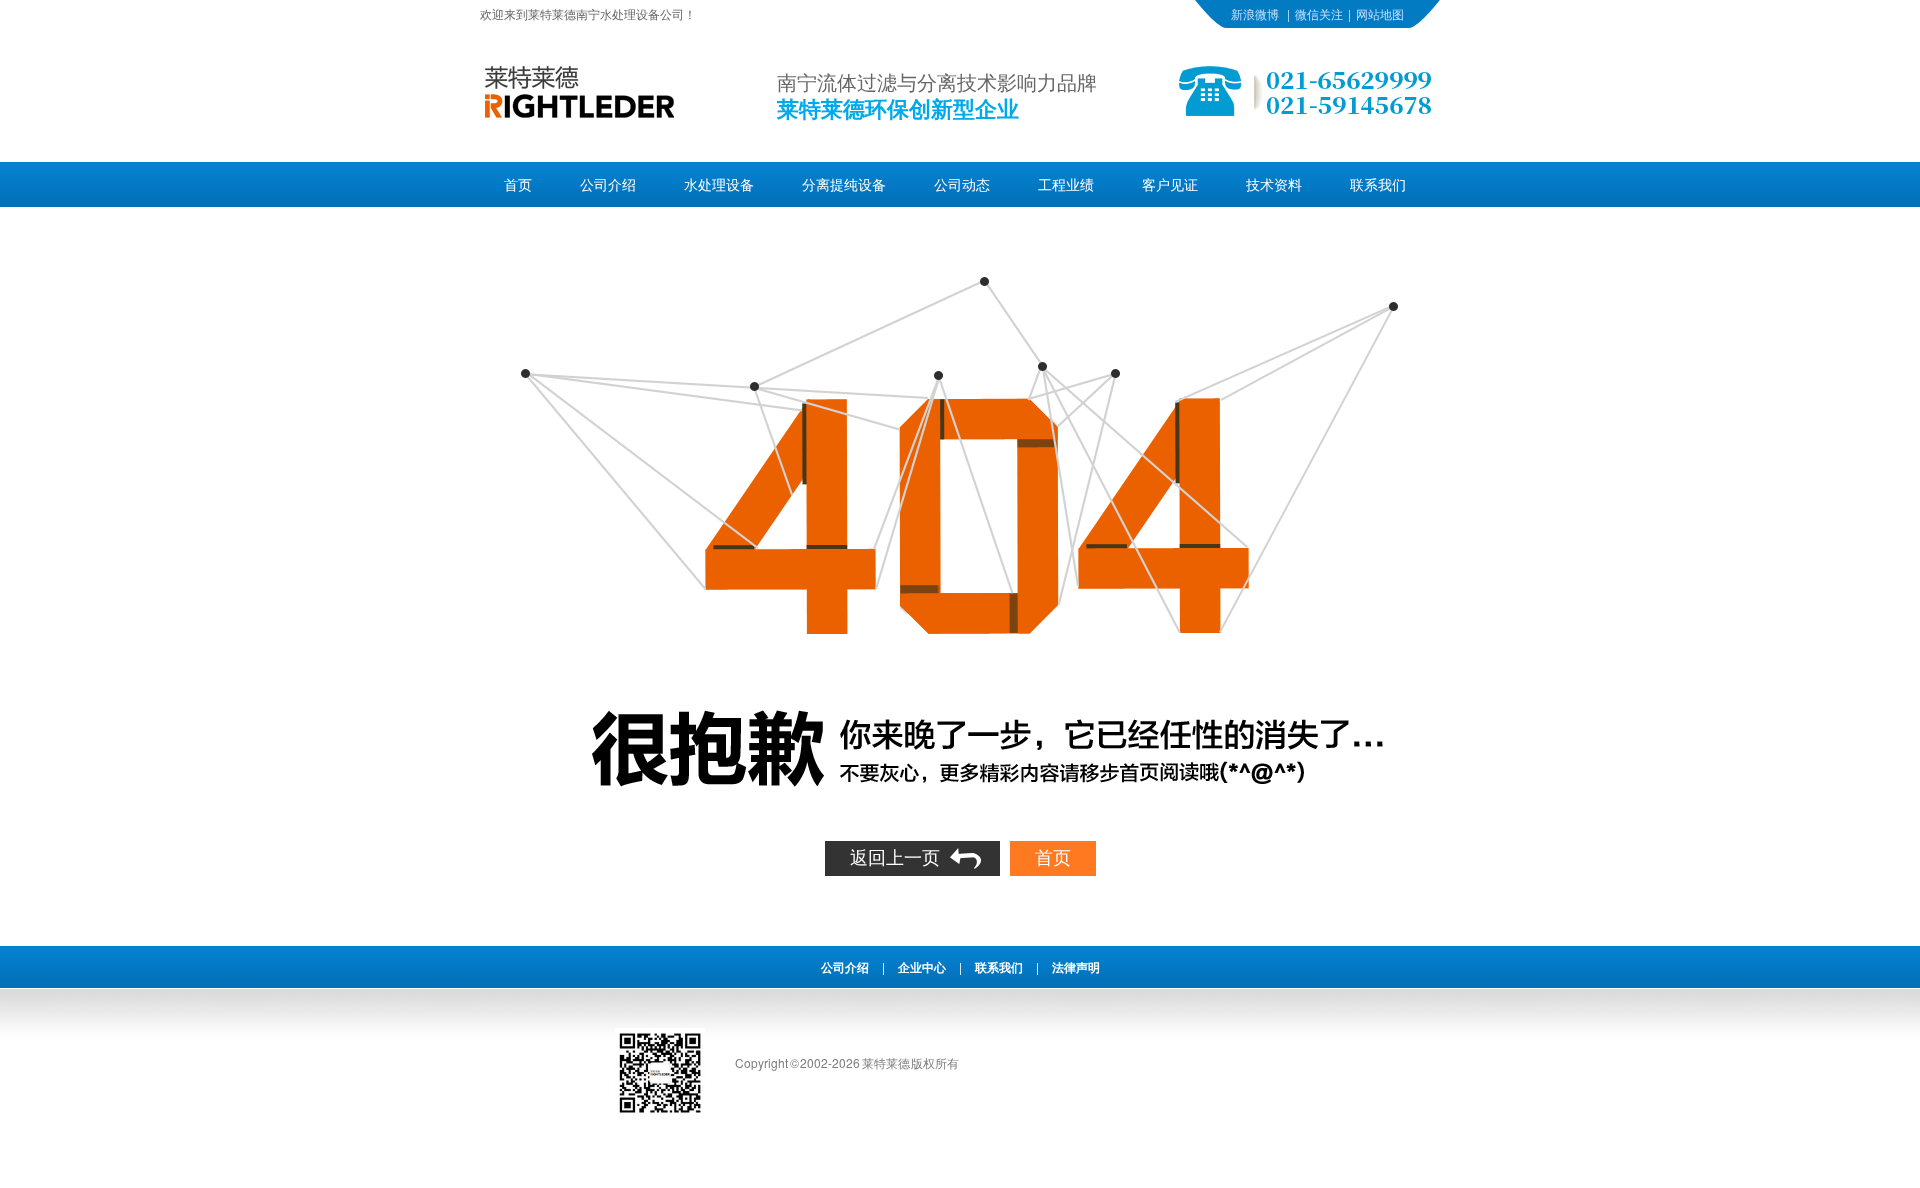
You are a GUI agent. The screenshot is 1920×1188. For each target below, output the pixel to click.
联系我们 (1378, 184)
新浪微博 (1255, 13)
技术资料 (1274, 184)
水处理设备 (719, 184)
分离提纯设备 (844, 184)
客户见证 (1170, 184)
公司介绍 (608, 184)
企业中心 (922, 967)
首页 (518, 184)
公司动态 (962, 184)
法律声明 (1076, 967)
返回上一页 (895, 858)
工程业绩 (1066, 184)
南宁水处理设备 (618, 13)
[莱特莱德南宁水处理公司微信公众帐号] (660, 1112)
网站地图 (1380, 13)
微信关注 (1319, 13)
